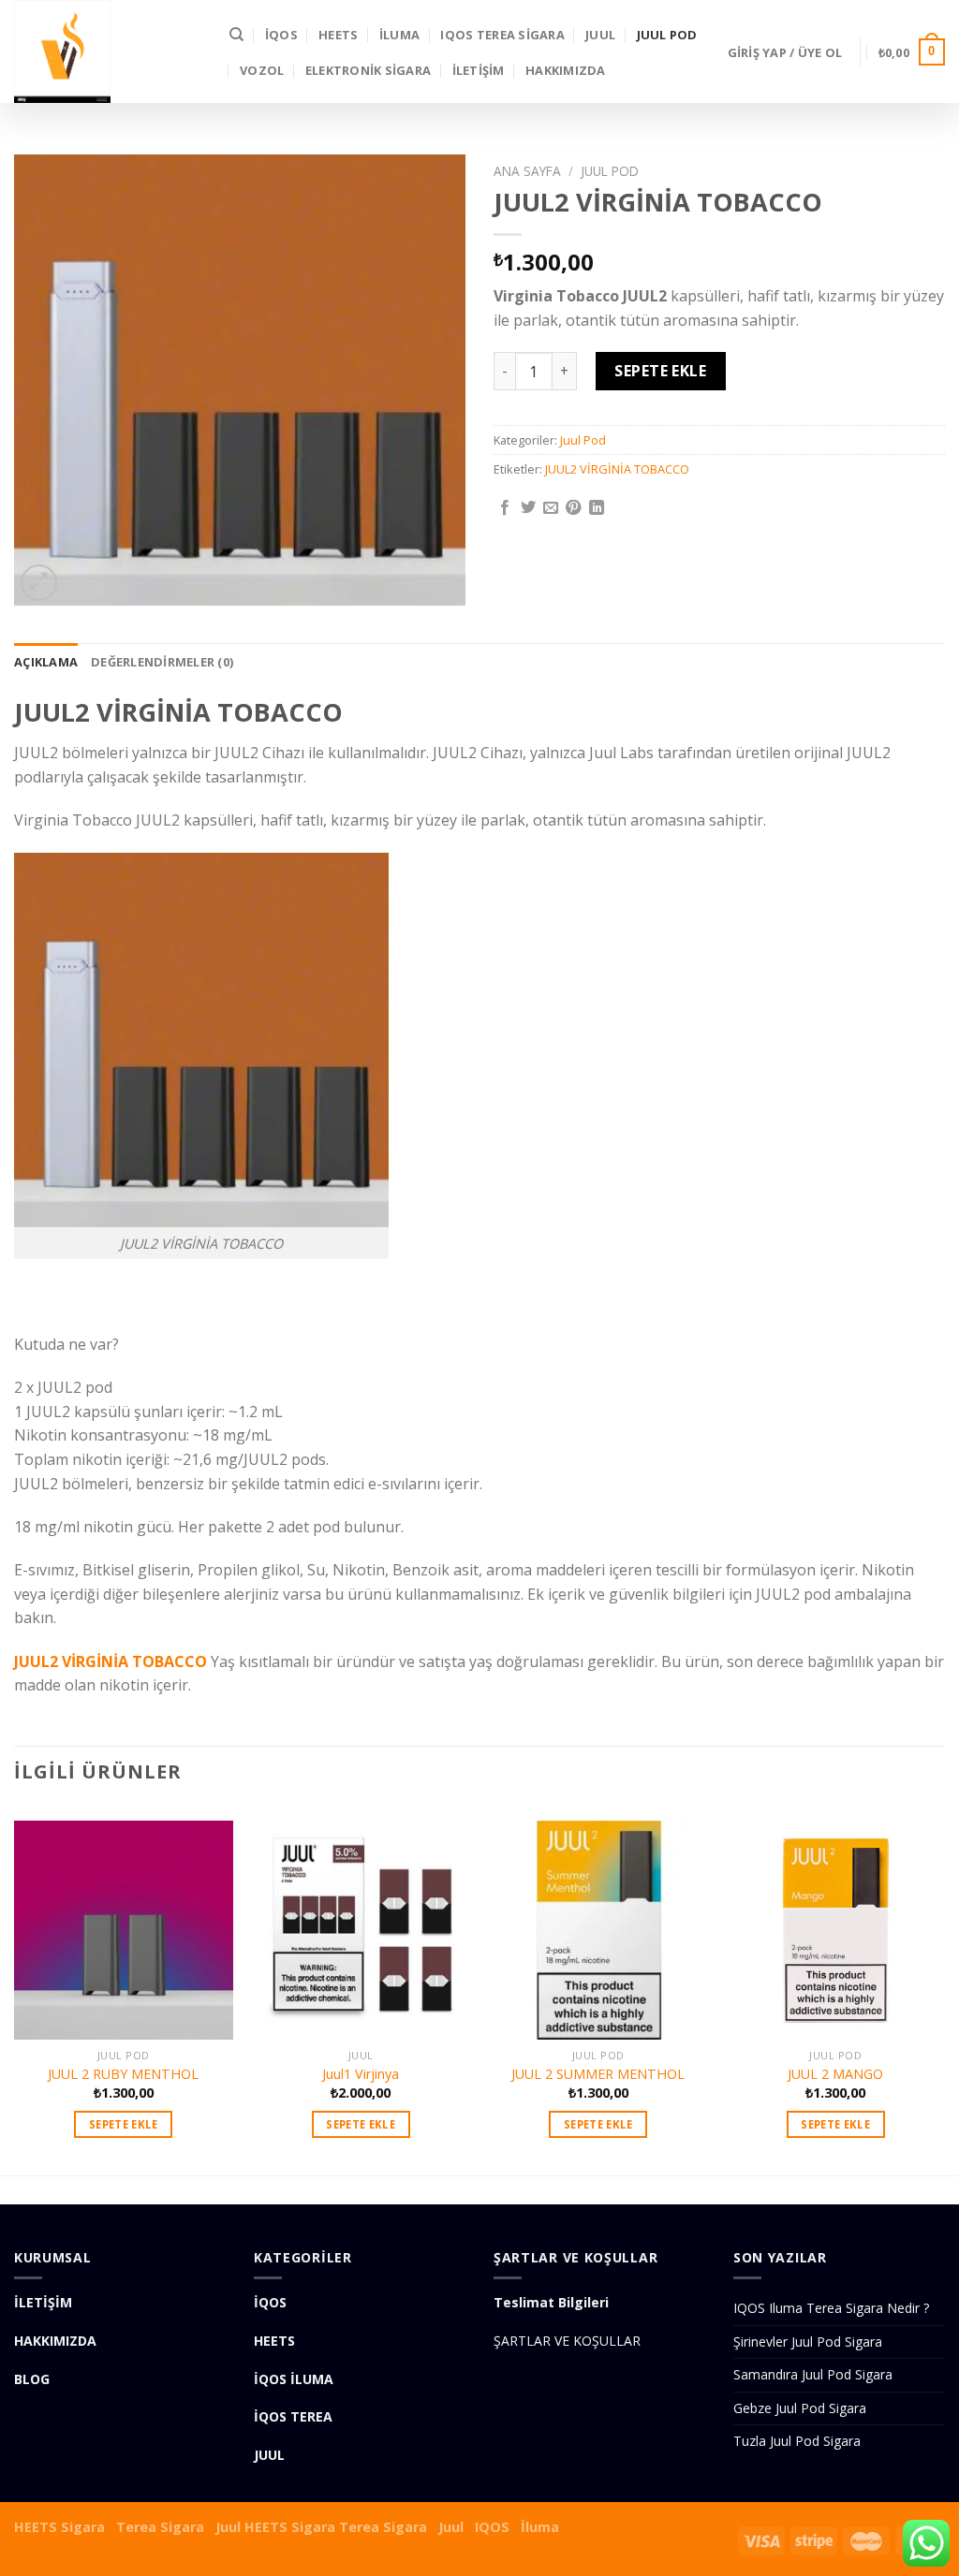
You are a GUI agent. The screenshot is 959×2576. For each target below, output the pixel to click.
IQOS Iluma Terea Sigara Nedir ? (831, 2308)
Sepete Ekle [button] (124, 2124)
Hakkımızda (566, 70)
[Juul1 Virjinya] (361, 1923)
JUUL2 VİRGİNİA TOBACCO (617, 469)
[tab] (46, 662)
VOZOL (262, 70)
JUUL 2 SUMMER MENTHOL (598, 2074)
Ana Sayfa (527, 171)
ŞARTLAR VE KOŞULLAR (567, 2341)
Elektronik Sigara (368, 70)
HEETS (338, 35)
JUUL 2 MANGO (835, 2074)
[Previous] (15, 1989)
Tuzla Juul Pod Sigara (797, 2441)
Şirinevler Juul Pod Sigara (808, 2342)
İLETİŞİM (479, 70)
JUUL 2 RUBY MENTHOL (123, 2074)
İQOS (281, 35)
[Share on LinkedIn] (597, 508)
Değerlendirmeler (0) (162, 662)
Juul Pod (667, 35)
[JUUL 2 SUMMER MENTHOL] (598, 1923)
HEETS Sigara (59, 2527)
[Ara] (236, 35)
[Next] (944, 1989)
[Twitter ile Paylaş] (528, 508)
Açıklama (46, 662)
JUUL (600, 35)
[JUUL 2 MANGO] (835, 1923)
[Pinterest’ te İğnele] (573, 508)
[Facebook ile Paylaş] (505, 508)
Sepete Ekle (660, 371)
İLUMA (399, 35)
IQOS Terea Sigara (502, 35)
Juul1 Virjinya (361, 2074)
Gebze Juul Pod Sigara (800, 2408)
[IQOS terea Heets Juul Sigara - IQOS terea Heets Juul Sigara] (108, 51)
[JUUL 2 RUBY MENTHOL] (124, 1923)
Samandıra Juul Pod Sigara (813, 2374)
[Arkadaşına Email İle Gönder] (551, 508)
